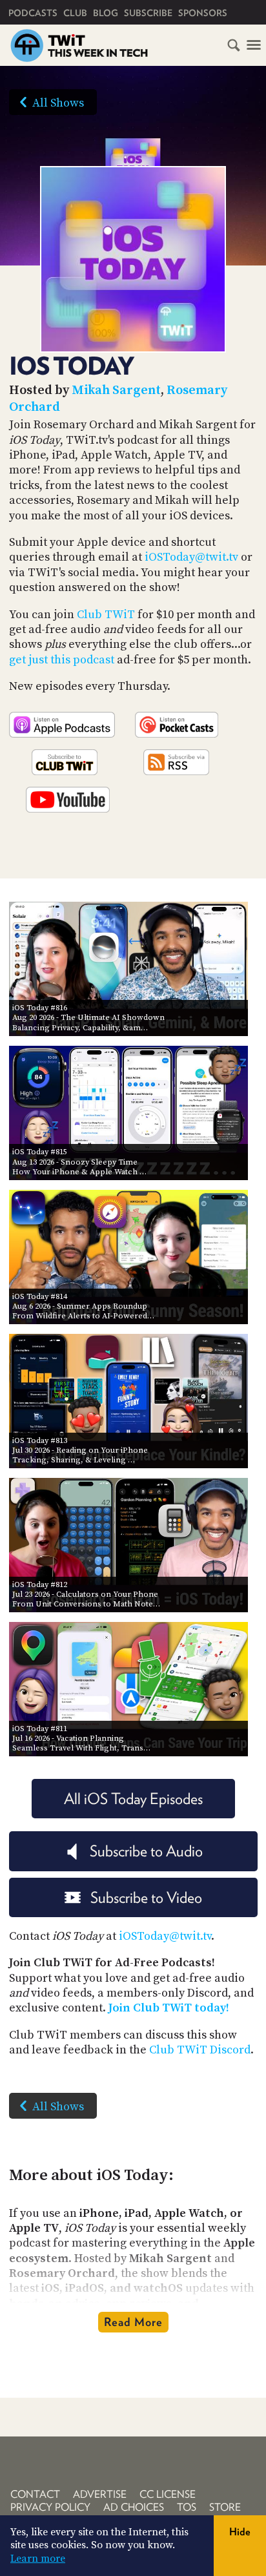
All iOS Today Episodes (133, 1799)
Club (75, 13)
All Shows (58, 103)
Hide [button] (240, 2532)
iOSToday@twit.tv (191, 557)
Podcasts (33, 13)
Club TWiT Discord (200, 2050)
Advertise (100, 2494)
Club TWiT (106, 615)
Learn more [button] (38, 2559)
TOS (187, 2507)
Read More (133, 2322)
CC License (168, 2494)
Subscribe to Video (146, 1897)
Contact (35, 2494)
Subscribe (148, 13)
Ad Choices (134, 2507)
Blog (106, 13)
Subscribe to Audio (146, 1851)
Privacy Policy (50, 2507)
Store (225, 2507)
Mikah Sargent (116, 390)
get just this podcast (62, 660)
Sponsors (203, 13)
